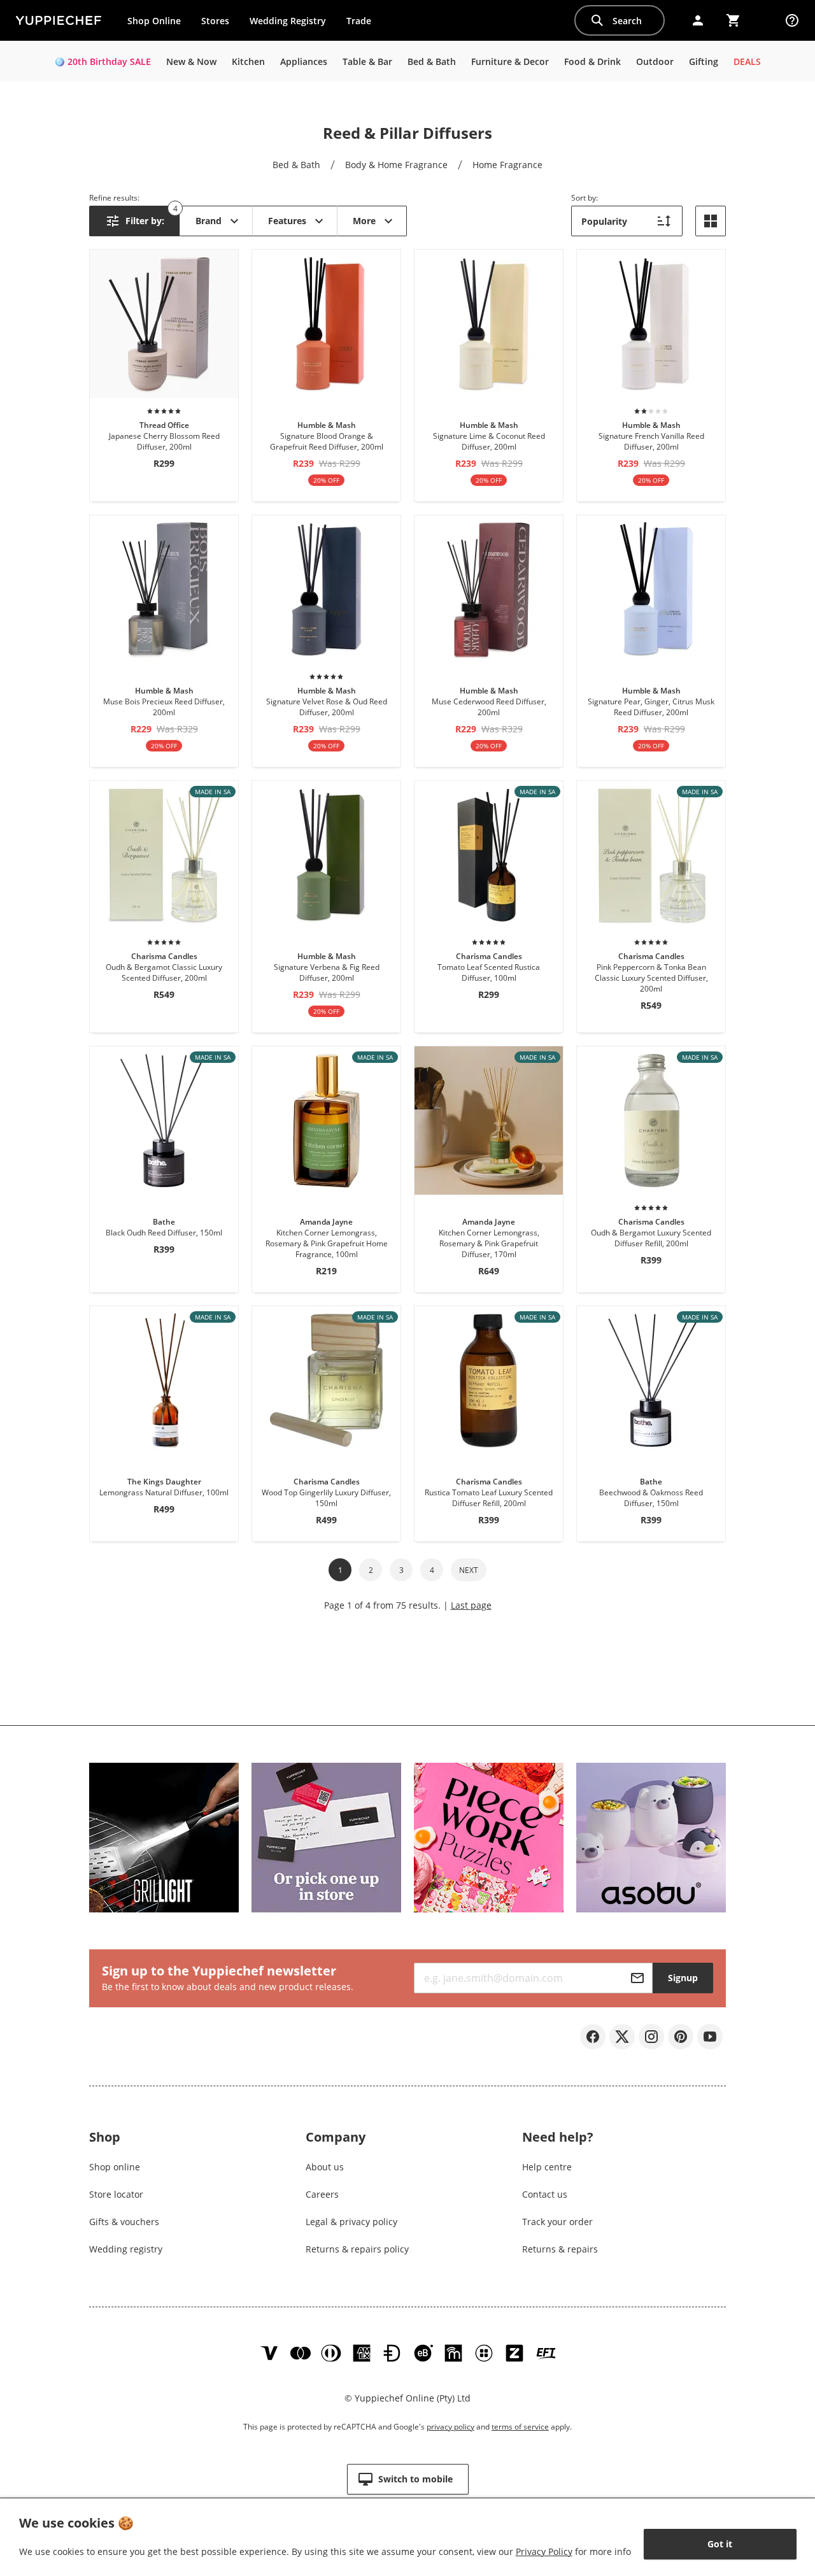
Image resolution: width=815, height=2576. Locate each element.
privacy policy (450, 2427)
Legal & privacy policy (351, 2222)
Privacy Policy (544, 2551)
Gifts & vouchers (124, 2222)
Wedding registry (126, 2249)
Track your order (557, 2222)
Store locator (116, 2194)
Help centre (547, 2167)
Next (469, 1570)
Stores (215, 21)
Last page (471, 1605)
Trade (364, 24)
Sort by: (585, 198)
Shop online (115, 2167)
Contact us (545, 2194)
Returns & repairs (560, 2249)
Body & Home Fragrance (396, 165)
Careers (322, 2194)
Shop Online (154, 21)
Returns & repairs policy (357, 2249)
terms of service (520, 2427)
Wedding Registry (288, 21)
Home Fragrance (507, 165)
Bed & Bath (296, 165)
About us (325, 2167)
